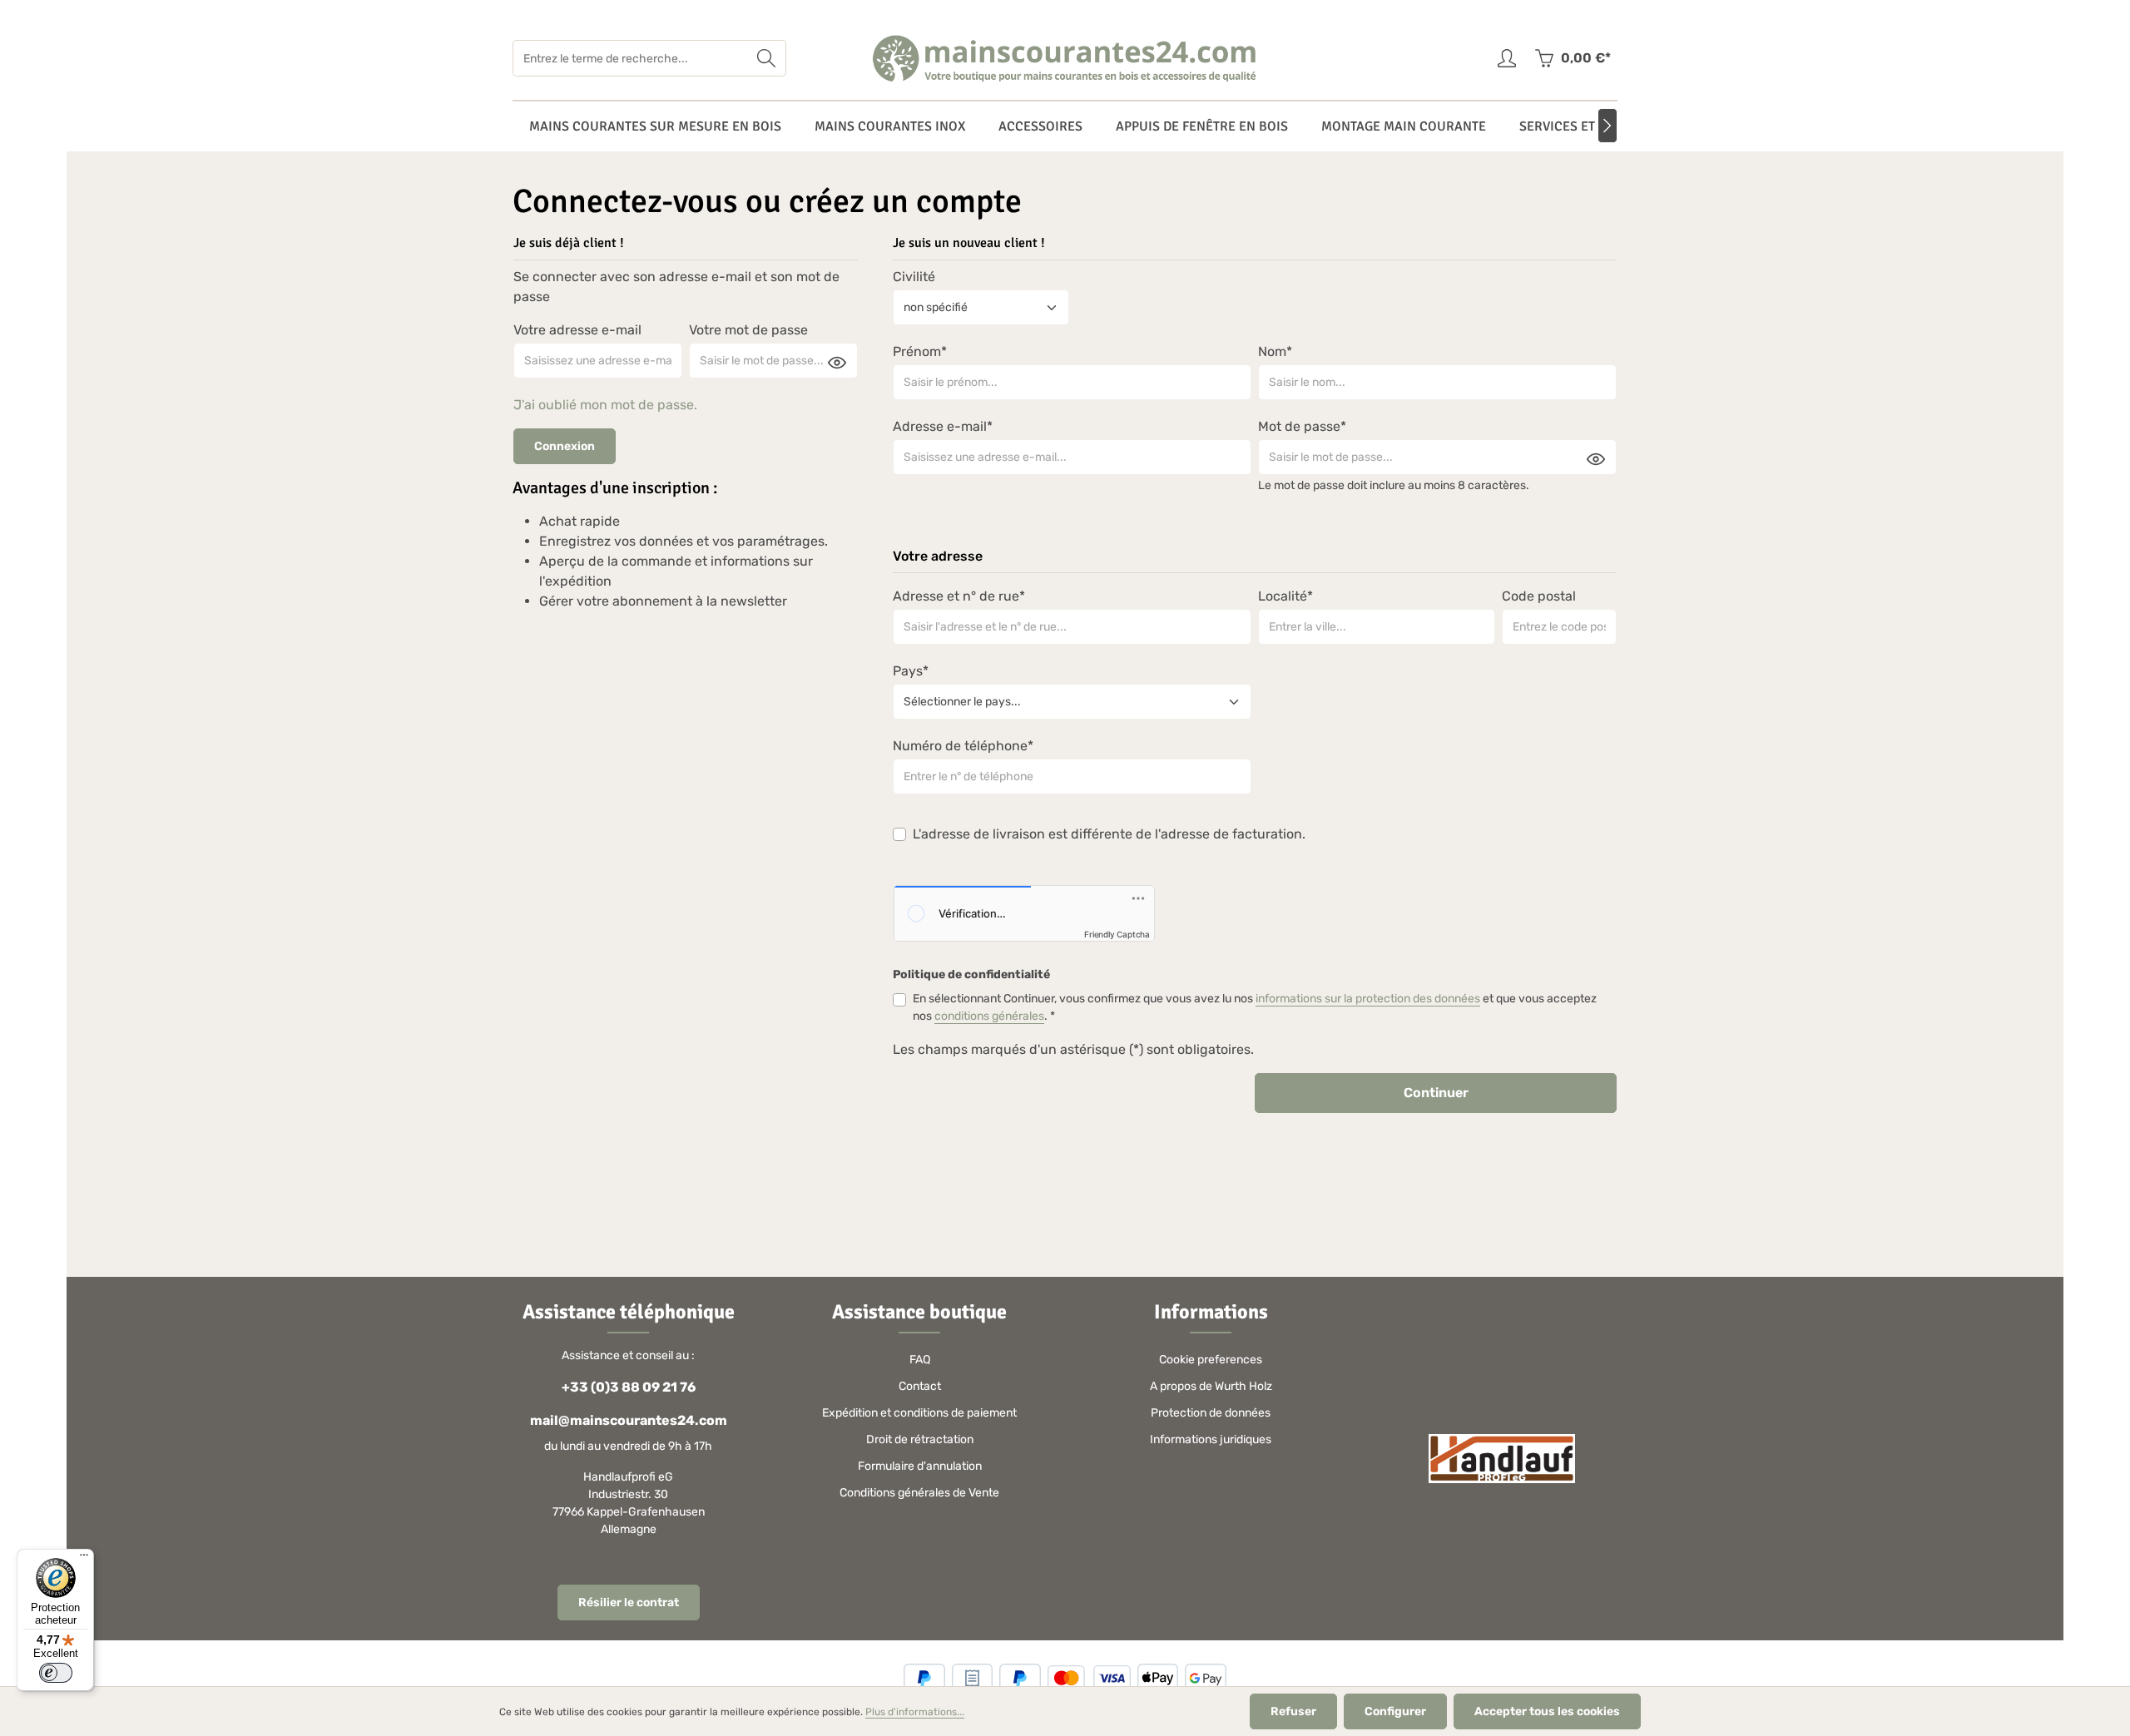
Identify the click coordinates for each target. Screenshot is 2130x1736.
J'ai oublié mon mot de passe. (605, 405)
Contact (920, 1386)
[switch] (56, 1673)
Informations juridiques (1211, 1439)
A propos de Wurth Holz (1211, 1386)
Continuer (1436, 1093)
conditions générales (989, 1016)
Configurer (1395, 1711)
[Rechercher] (767, 58)
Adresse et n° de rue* (959, 596)
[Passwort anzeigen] (837, 362)
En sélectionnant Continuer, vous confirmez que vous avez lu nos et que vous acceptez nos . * (1255, 1007)
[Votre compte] (1506, 59)
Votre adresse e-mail (577, 330)
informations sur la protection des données (1368, 999)
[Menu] (84, 1559)
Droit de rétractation (920, 1439)
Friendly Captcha (1117, 934)
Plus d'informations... (915, 1712)
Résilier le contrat (629, 1602)
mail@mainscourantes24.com (629, 1420)
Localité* (1285, 596)
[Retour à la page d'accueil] (1065, 58)
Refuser (1293, 1711)
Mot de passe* (1302, 426)
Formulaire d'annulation (920, 1466)
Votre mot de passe (748, 330)
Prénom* (920, 351)
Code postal (1539, 596)
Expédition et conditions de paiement (919, 1413)
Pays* (911, 671)
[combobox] (630, 58)
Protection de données (1211, 1413)
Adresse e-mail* (943, 426)
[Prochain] (1607, 126)
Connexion (565, 446)
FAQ (920, 1360)
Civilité (914, 277)
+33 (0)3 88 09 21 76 (629, 1387)
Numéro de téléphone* (963, 746)
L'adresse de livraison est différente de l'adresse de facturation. (1109, 834)
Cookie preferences (1211, 1360)
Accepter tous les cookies (1547, 1711)
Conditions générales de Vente (919, 1493)
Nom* (1275, 351)
